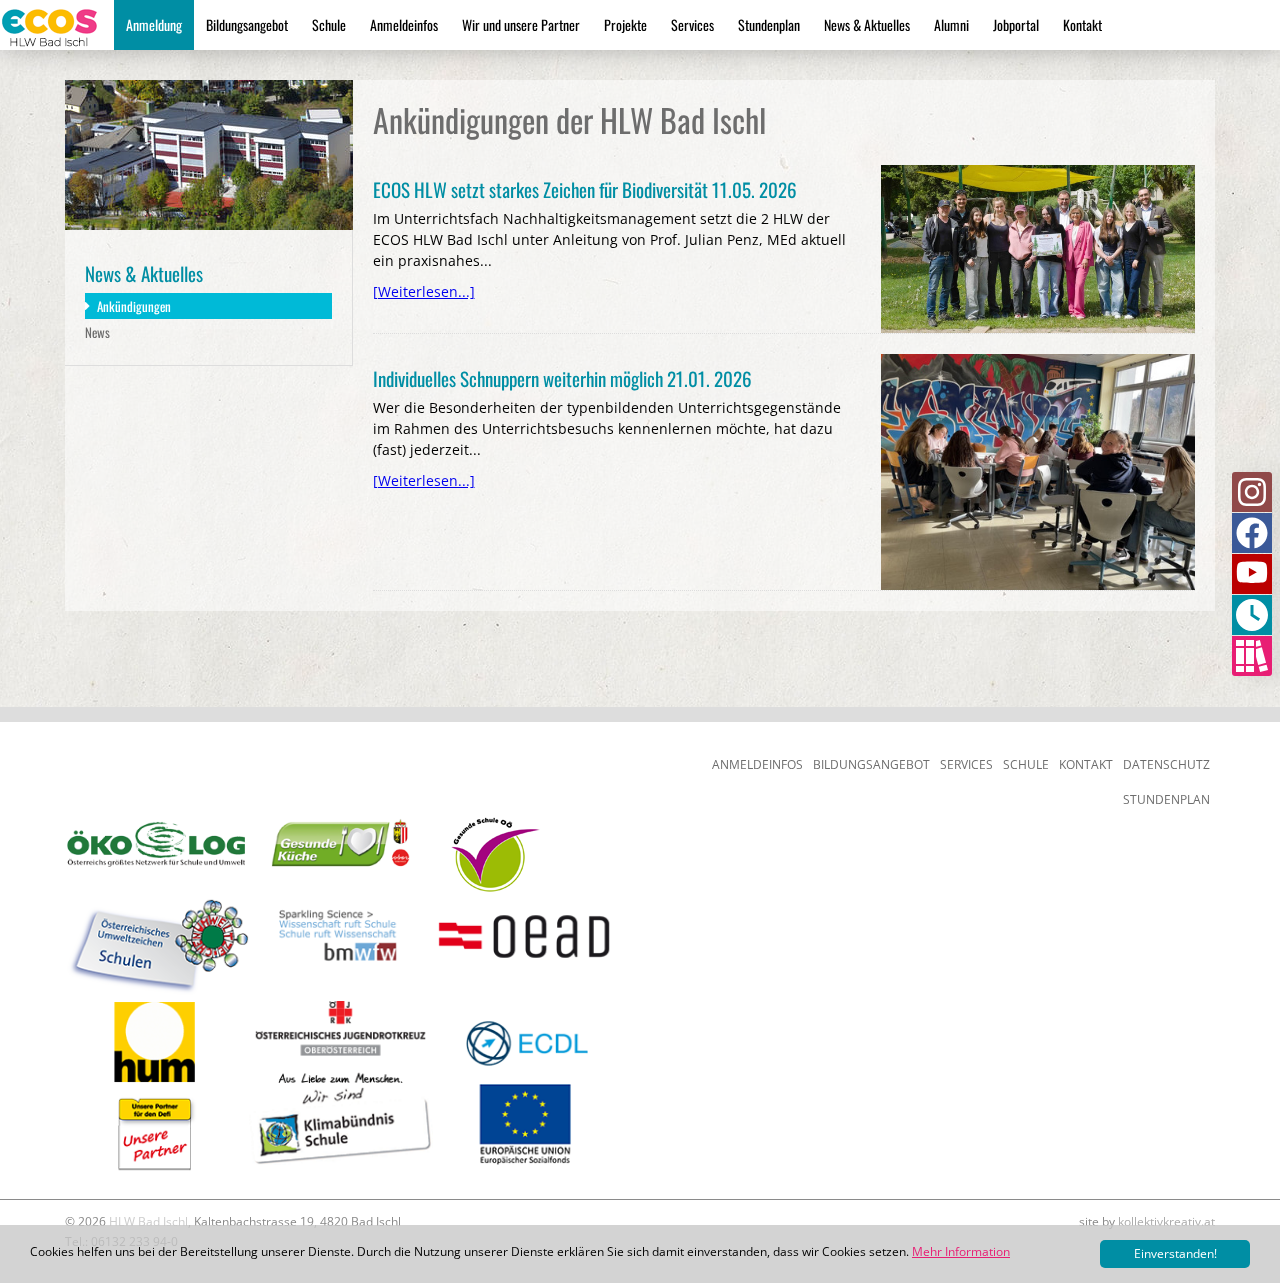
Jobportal (1016, 24)
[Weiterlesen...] (424, 291)
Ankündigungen (134, 306)
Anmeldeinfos (404, 24)
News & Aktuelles (867, 24)
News (97, 332)
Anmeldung (154, 24)
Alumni (951, 24)
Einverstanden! (1175, 1253)
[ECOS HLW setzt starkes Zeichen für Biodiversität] (1038, 171)
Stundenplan (769, 24)
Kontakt (1082, 24)
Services (692, 24)
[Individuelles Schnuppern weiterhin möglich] (1038, 360)
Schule (329, 24)
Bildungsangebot (247, 24)
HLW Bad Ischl (148, 1221)
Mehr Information (961, 1251)
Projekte (625, 24)
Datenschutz (1166, 764)
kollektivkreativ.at (1166, 1221)
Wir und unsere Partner (521, 24)
